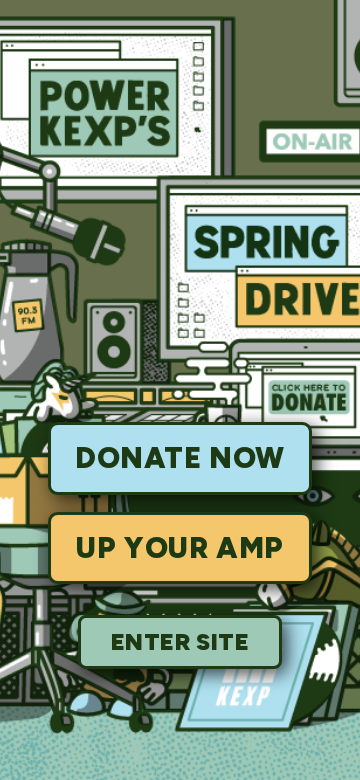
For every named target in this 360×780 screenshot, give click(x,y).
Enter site (180, 641)
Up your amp (180, 548)
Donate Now (180, 458)
